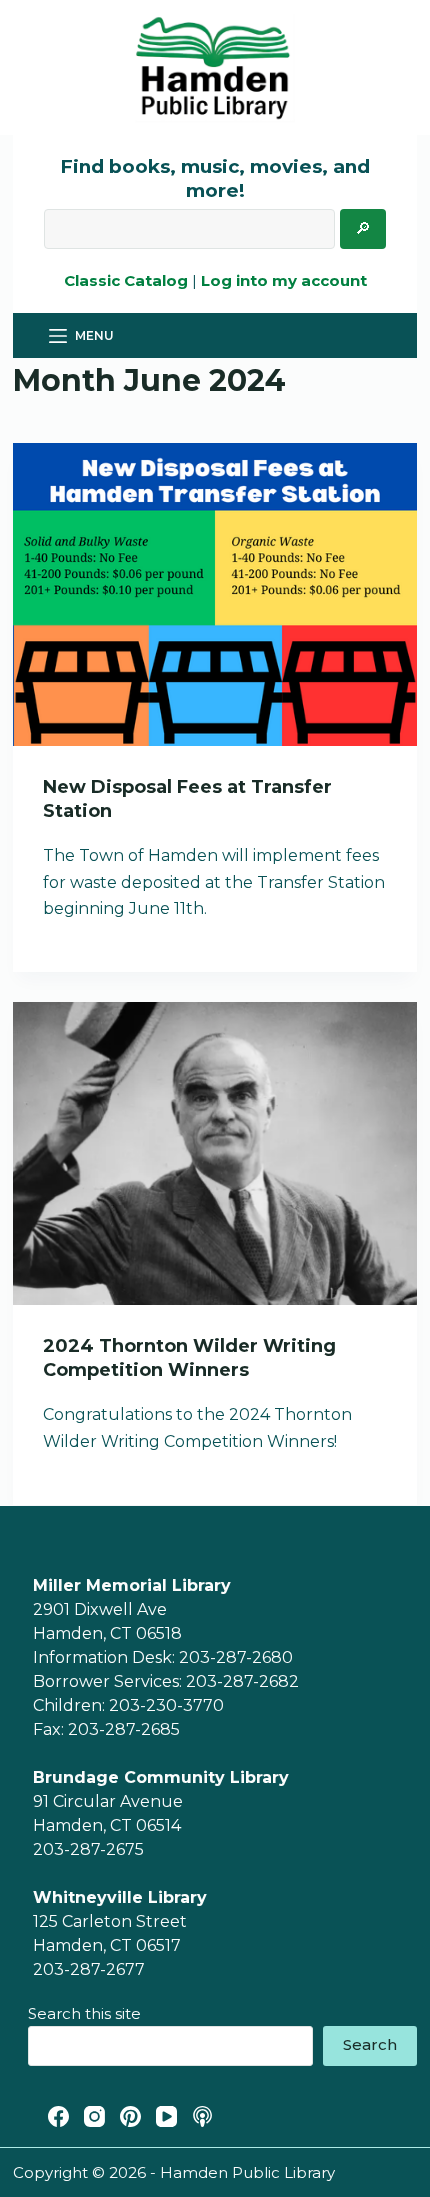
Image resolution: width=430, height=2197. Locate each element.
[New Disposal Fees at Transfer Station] (215, 594)
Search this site (84, 2013)
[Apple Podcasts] (202, 2116)
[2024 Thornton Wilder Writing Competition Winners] (215, 1153)
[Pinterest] (130, 2116)
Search (370, 2044)
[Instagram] (94, 2116)
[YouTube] (166, 2116)
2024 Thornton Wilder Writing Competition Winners (189, 1357)
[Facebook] (58, 2116)
